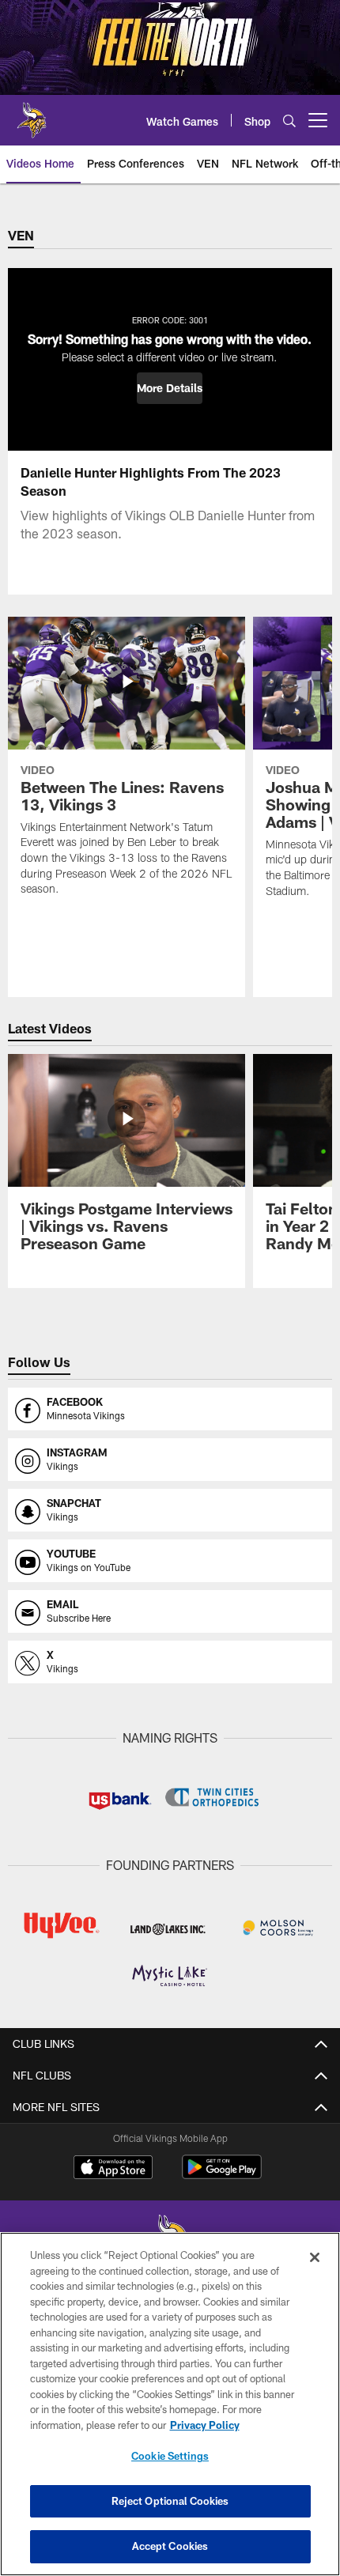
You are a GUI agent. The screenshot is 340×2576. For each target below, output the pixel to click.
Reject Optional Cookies (170, 2501)
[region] (170, 2404)
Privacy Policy (205, 2425)
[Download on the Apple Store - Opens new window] (113, 2169)
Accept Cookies (170, 2546)
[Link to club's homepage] (32, 114)
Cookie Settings (170, 2456)
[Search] (289, 121)
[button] (170, 388)
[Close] (315, 2257)
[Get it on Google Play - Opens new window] (222, 2175)
